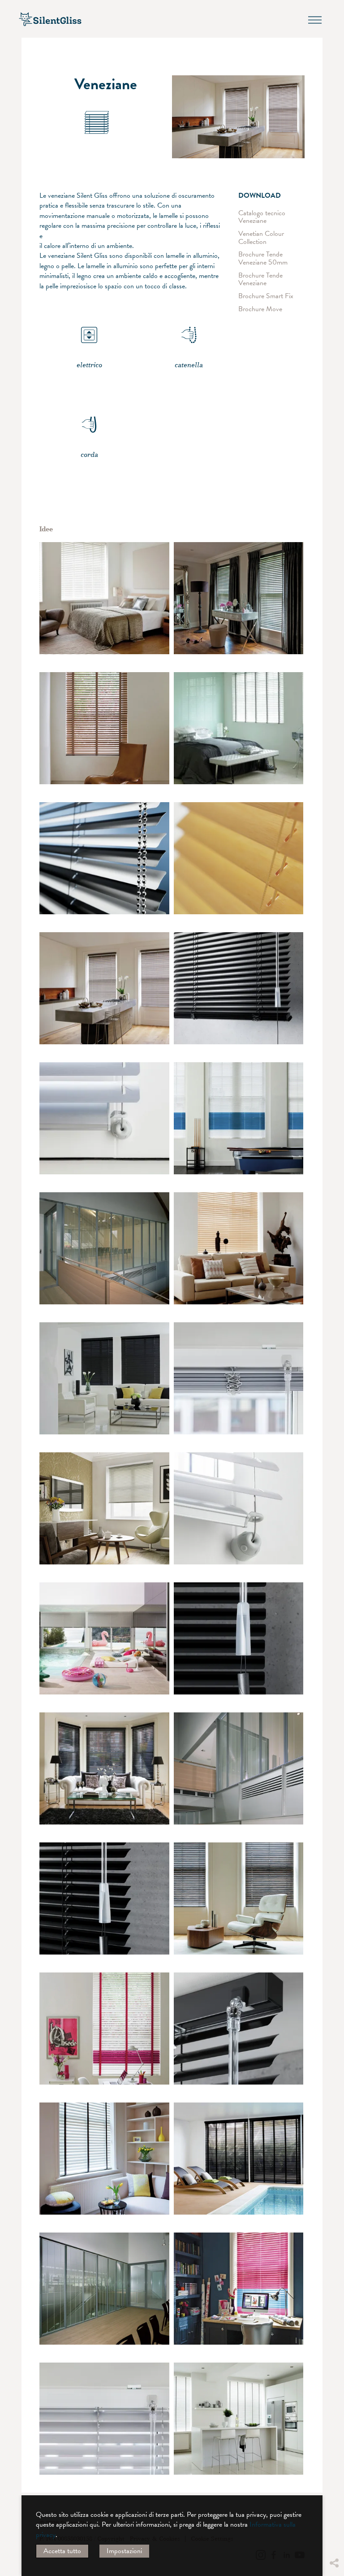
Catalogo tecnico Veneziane (262, 217)
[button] (334, 2481)
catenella (189, 365)
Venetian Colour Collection (261, 238)
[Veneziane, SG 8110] (239, 988)
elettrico (89, 365)
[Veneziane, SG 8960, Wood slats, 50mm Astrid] (239, 598)
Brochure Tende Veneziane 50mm (263, 258)
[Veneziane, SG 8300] (104, 858)
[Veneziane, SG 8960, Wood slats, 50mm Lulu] (239, 2289)
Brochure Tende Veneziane (260, 279)
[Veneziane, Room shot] (104, 1248)
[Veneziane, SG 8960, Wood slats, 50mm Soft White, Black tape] (104, 2159)
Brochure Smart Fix (266, 296)
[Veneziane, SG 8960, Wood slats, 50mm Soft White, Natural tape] (104, 598)
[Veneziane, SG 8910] (239, 858)
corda (89, 455)
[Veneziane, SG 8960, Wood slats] (104, 728)
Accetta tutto (62, 2551)
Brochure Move (260, 309)
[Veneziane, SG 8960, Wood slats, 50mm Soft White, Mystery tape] (239, 728)
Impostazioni (124, 2551)
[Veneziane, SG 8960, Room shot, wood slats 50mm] (104, 988)
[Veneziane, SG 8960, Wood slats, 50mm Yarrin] (104, 1378)
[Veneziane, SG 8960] (239, 1118)
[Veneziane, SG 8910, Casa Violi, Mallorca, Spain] (104, 1638)
